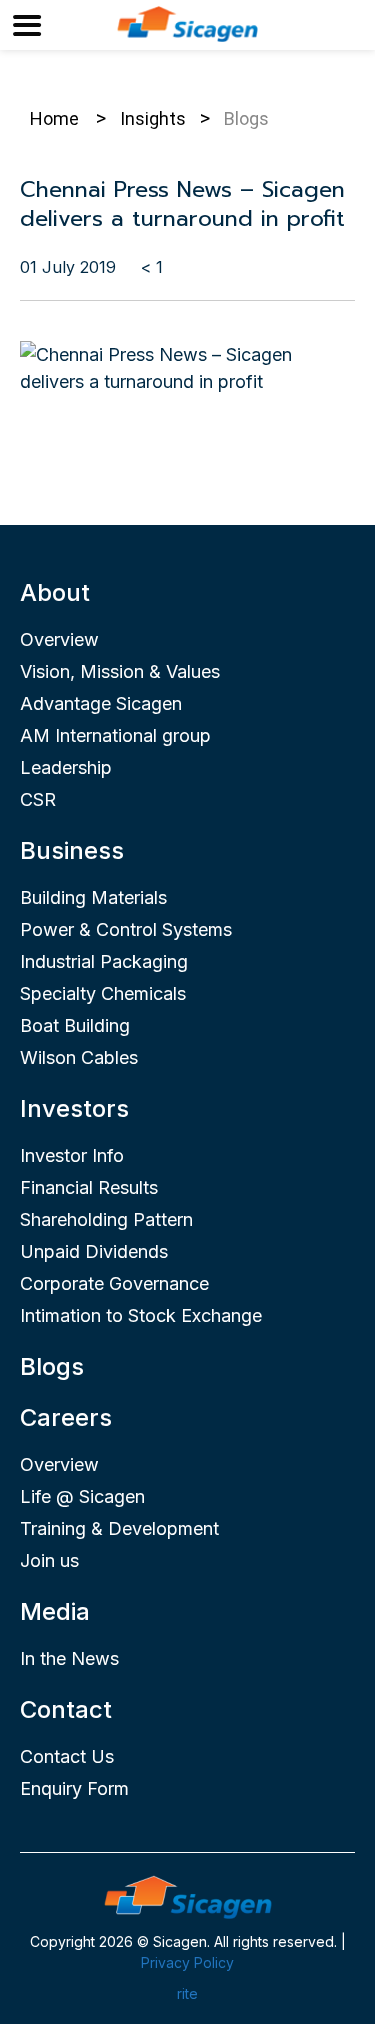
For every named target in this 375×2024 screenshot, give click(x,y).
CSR (38, 799)
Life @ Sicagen (82, 1496)
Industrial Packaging (104, 961)
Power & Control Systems (126, 929)
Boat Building (75, 1025)
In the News (69, 1658)
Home (54, 118)
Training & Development (119, 1528)
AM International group (115, 735)
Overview (59, 639)
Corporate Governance (114, 1283)
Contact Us (67, 1756)
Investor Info (72, 1155)
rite (187, 1993)
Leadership (66, 767)
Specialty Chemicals (103, 993)
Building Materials (93, 897)
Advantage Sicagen (101, 703)
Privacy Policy (187, 1962)
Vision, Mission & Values (120, 671)
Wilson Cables (79, 1057)
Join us (49, 1560)
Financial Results (89, 1187)
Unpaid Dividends (94, 1251)
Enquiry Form (74, 1788)
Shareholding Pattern (106, 1219)
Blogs (52, 1366)
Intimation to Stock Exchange (141, 1315)
